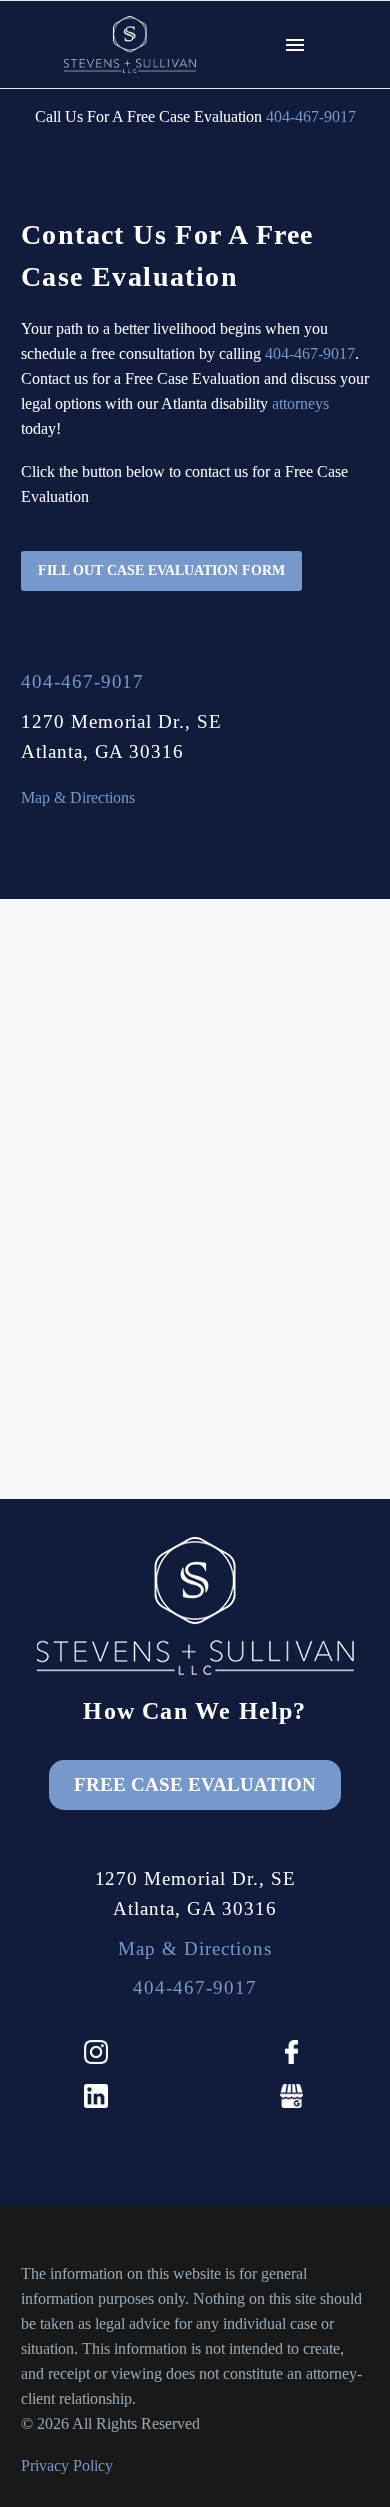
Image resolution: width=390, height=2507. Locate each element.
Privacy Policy (67, 2465)
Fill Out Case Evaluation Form (161, 570)
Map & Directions (78, 797)
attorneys (300, 403)
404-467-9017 (311, 116)
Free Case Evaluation (195, 1784)
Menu (295, 45)
